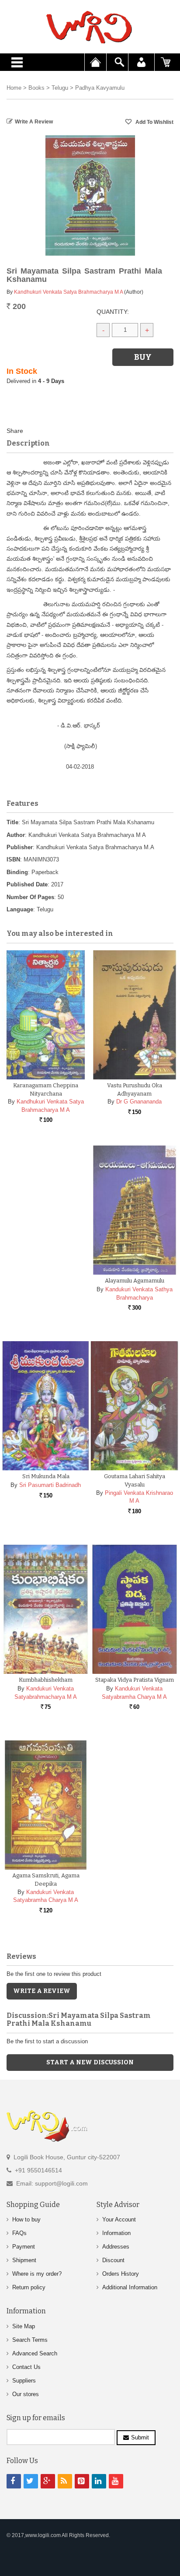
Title (12, 822)
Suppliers (24, 2381)
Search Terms (30, 2340)
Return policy (29, 2287)
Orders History (121, 2274)
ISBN (13, 859)
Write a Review (34, 122)
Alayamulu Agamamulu (135, 1281)
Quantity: (113, 312)
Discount (113, 2260)
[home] (90, 27)
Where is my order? (37, 2274)
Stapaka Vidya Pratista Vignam (135, 1680)
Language (20, 909)
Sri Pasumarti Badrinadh (50, 1485)
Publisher (20, 847)
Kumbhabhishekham (46, 1680)
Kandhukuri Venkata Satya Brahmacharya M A (68, 292)
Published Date (27, 884)
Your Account (119, 2219)
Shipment (24, 2260)
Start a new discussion (90, 2062)
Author (16, 835)
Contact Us (26, 2367)
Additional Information (130, 2287)
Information (116, 2233)
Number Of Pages (30, 897)
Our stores (26, 2394)
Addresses (116, 2247)
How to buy (26, 2219)
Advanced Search (35, 2353)
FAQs (19, 2233)
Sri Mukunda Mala (46, 1476)
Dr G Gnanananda (139, 1102)
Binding (17, 872)
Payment (24, 2247)
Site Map (24, 2326)
